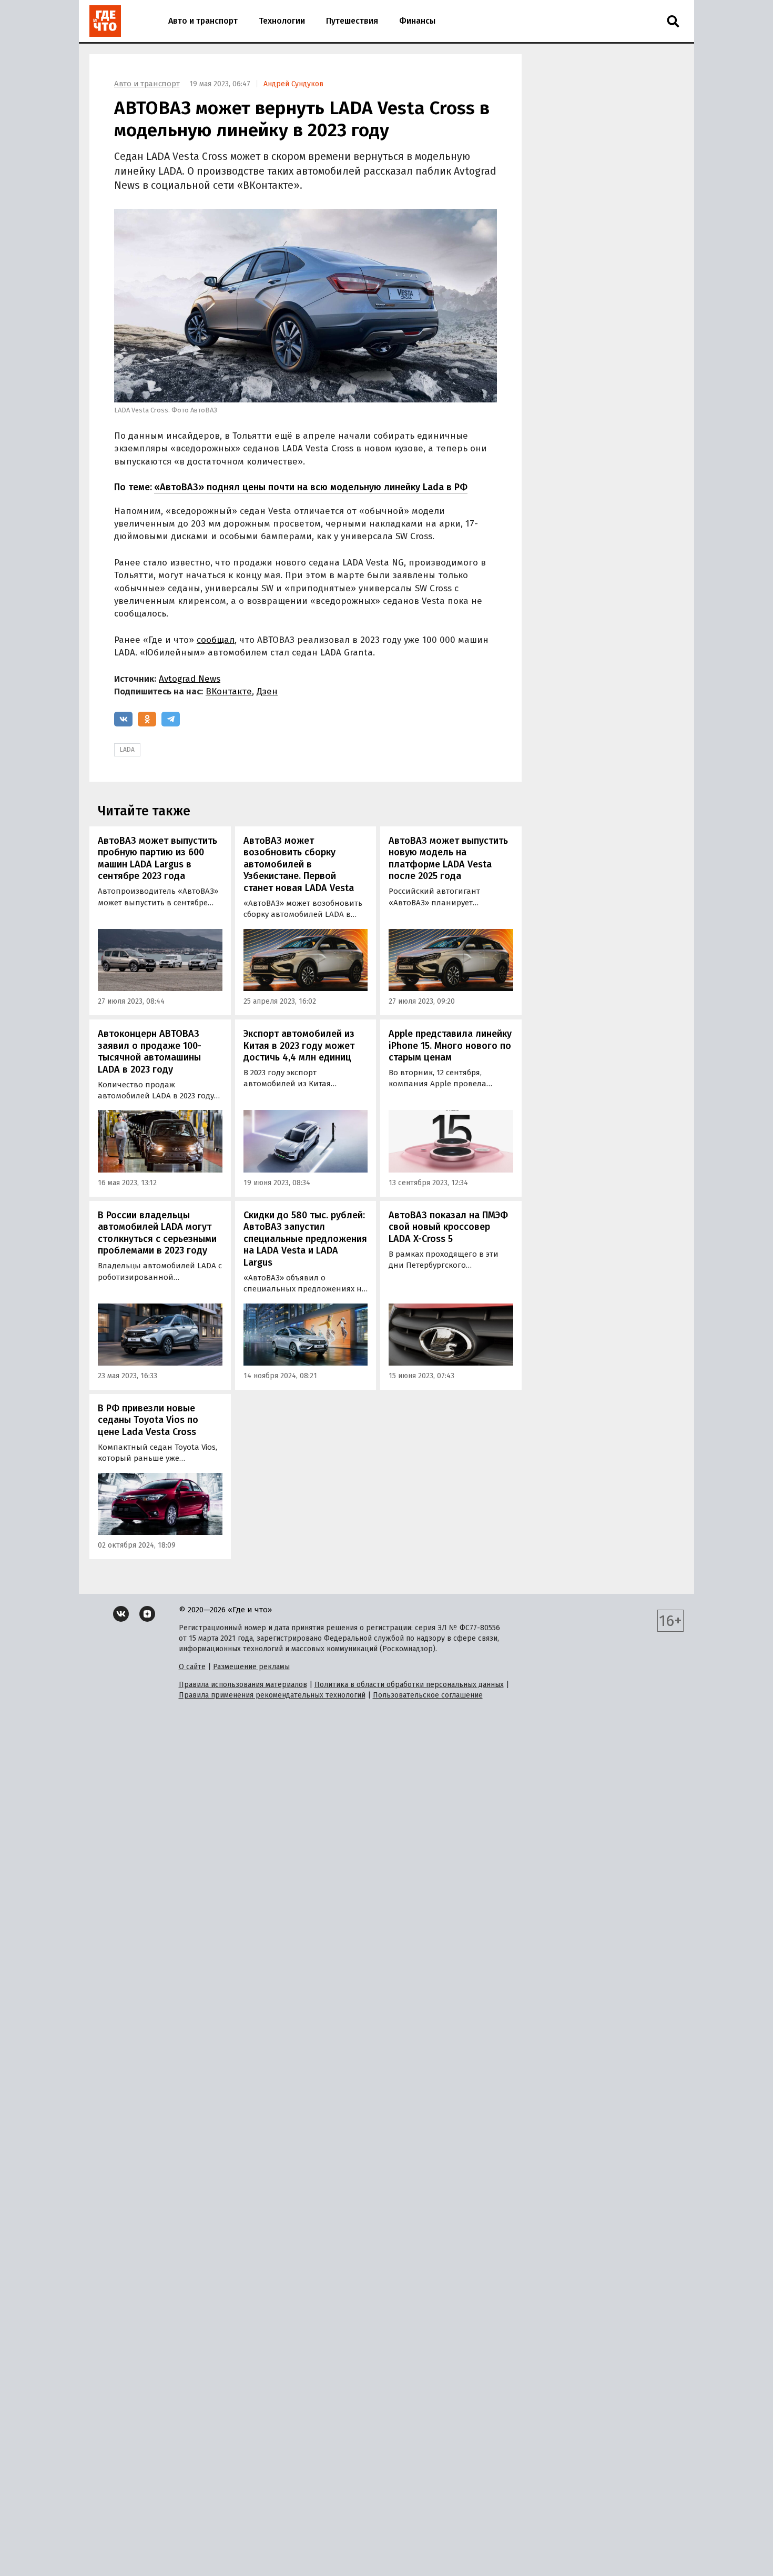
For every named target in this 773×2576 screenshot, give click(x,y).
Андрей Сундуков (293, 84)
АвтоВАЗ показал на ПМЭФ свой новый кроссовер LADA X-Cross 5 (448, 1227)
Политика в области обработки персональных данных (409, 1685)
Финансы (417, 21)
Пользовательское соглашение (428, 1695)
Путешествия (352, 21)
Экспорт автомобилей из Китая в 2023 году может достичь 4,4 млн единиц (299, 1045)
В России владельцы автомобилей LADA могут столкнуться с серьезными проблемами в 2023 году (157, 1233)
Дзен (267, 691)
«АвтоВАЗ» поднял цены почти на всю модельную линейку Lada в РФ (311, 487)
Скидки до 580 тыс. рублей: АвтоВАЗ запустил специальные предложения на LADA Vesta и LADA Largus (305, 1239)
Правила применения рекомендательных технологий (272, 1695)
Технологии (282, 21)
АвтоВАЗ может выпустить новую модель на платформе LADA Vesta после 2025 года (448, 858)
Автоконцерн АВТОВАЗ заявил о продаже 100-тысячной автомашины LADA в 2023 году (150, 1052)
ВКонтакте (229, 691)
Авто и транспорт (203, 21)
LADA (127, 750)
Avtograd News (190, 679)
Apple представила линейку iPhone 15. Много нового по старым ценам (450, 1045)
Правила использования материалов (243, 1685)
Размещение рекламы (251, 1667)
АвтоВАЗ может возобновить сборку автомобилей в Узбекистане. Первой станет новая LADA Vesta (299, 864)
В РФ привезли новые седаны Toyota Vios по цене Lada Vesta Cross (148, 1420)
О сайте (192, 1667)
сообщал (216, 640)
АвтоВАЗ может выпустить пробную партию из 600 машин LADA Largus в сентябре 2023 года (157, 858)
